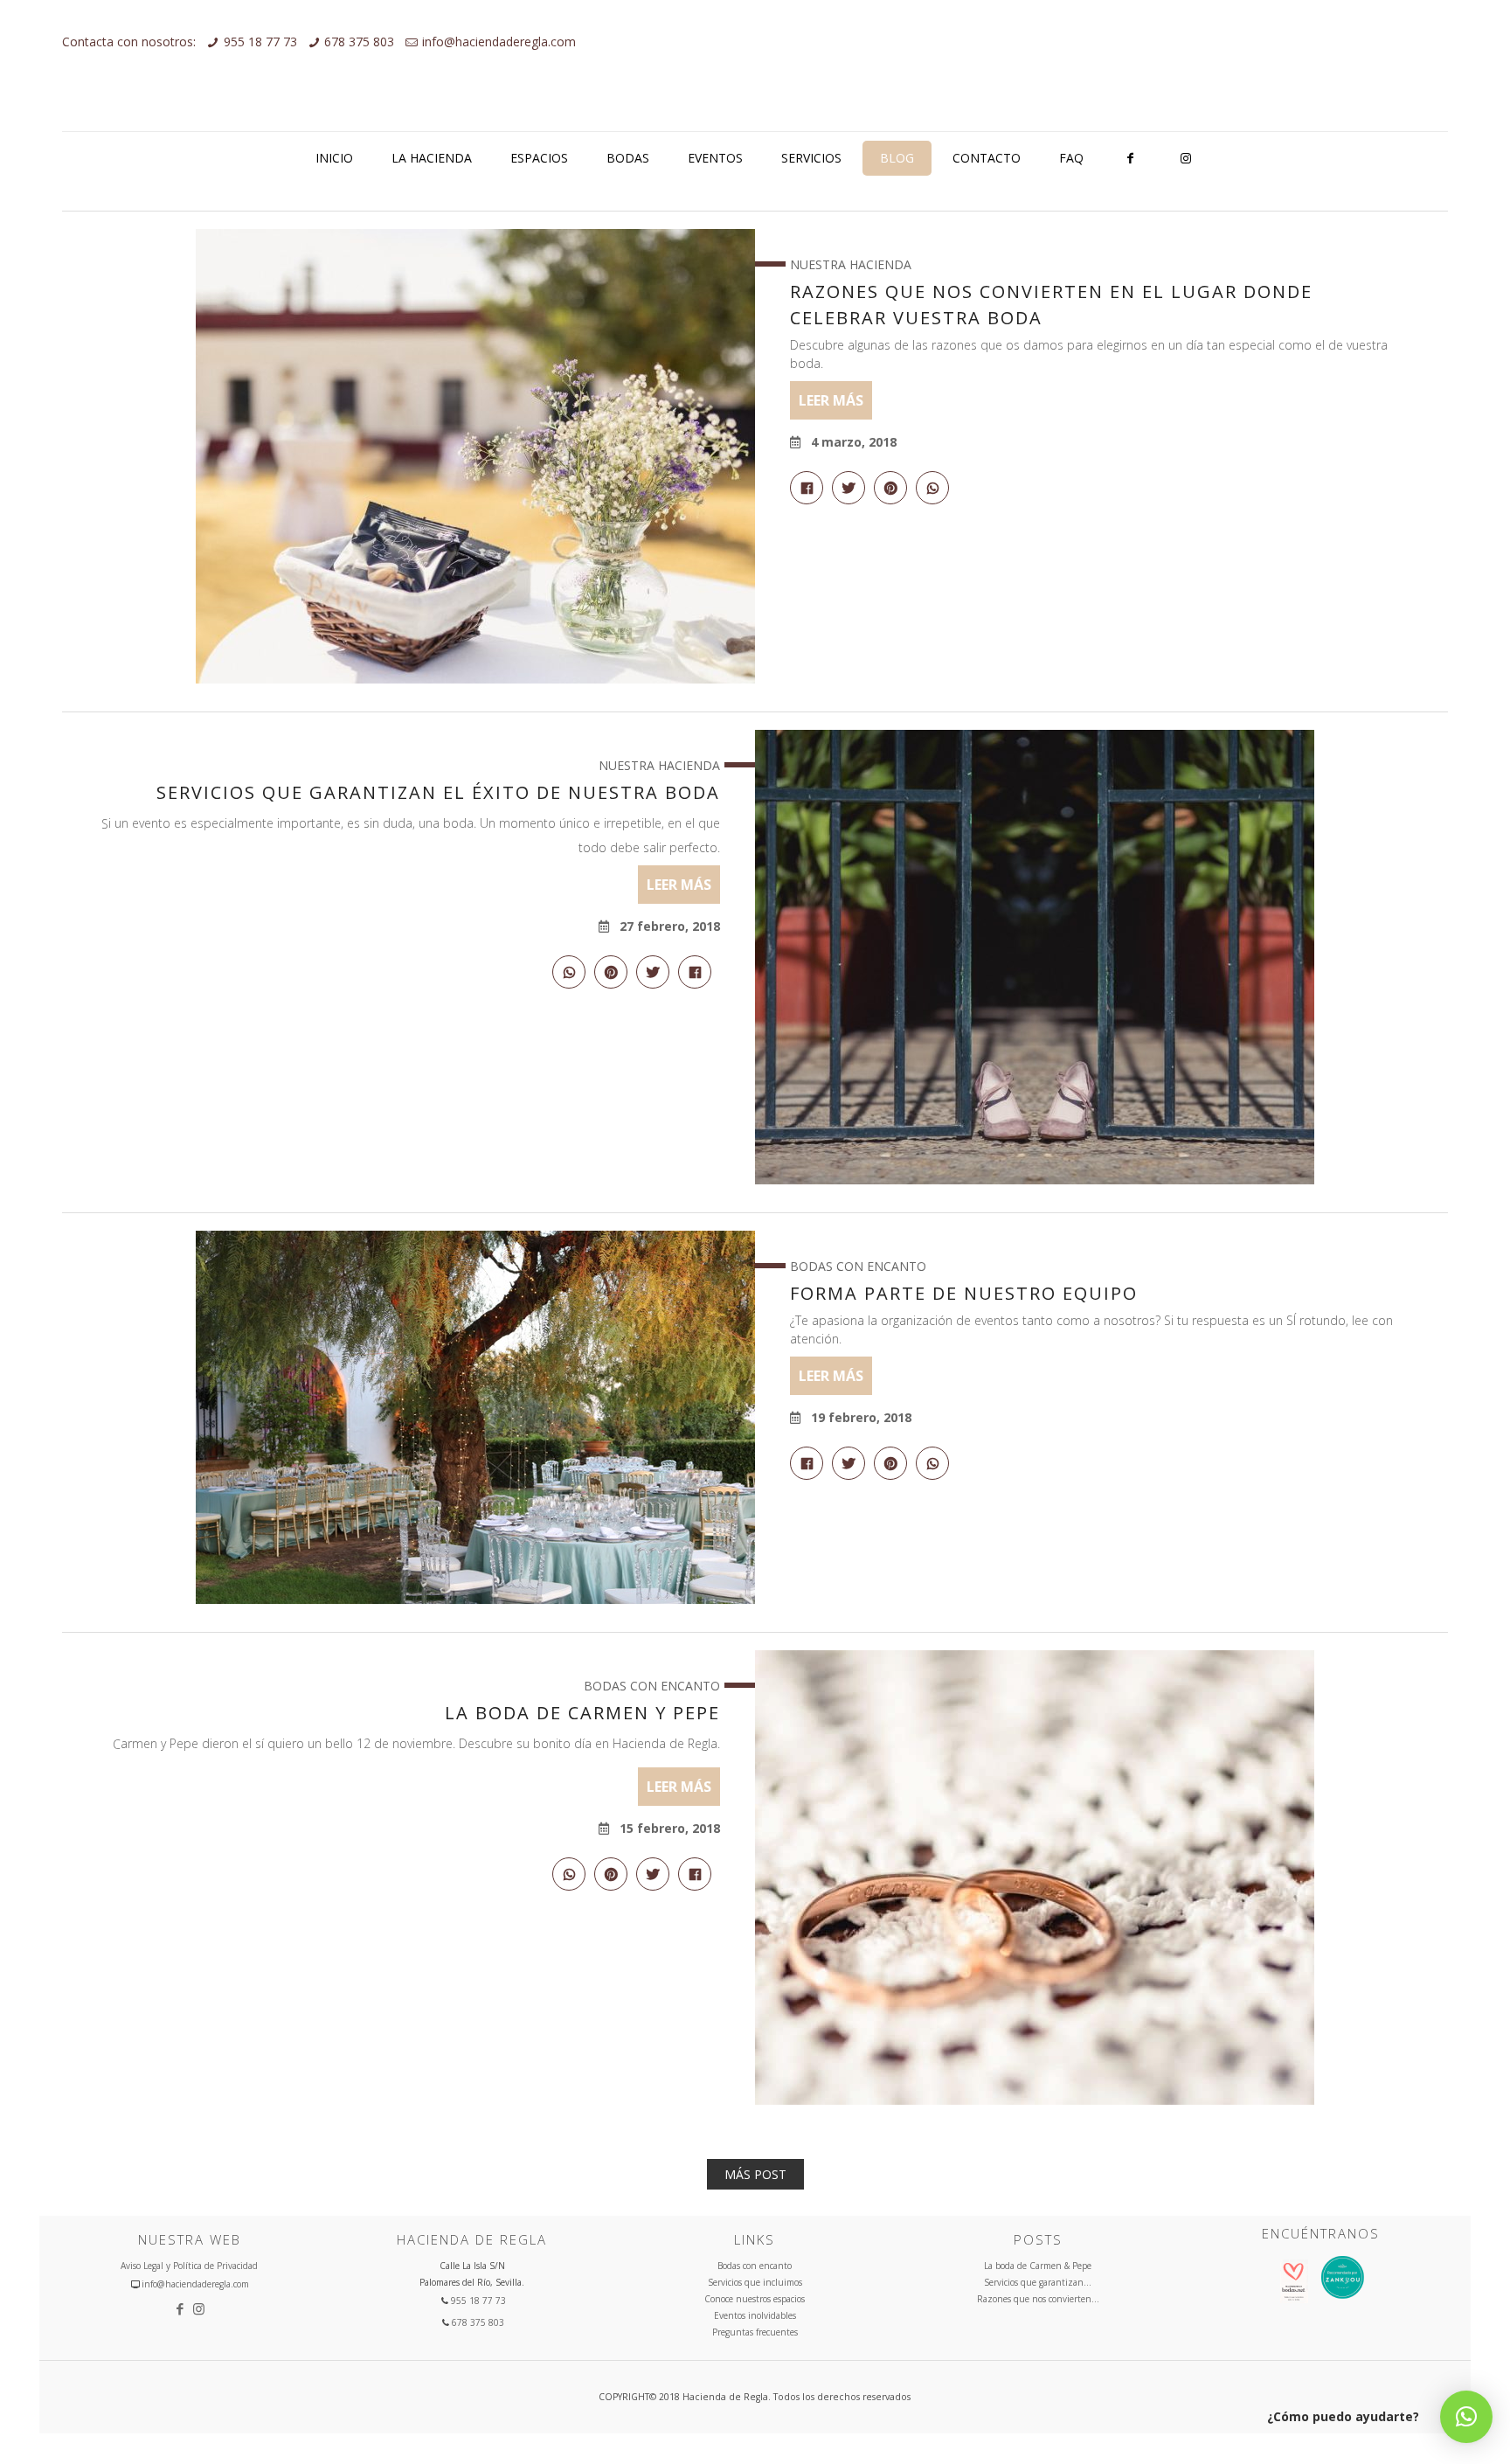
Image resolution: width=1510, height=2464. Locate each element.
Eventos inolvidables (755, 2315)
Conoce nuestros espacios (755, 2299)
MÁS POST (755, 2174)
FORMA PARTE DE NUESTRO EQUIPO (964, 1293)
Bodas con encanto (755, 2266)
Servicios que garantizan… (1038, 2282)
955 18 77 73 (260, 42)
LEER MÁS (831, 400)
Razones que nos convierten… (1038, 2299)
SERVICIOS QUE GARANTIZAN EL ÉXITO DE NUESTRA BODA (438, 792)
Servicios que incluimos (755, 2282)
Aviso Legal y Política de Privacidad (189, 2266)
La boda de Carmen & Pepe (1038, 2266)
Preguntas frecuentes (755, 2332)
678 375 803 (359, 42)
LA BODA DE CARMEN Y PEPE (582, 1713)
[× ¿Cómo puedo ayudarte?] (1466, 2417)
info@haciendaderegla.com (499, 42)
